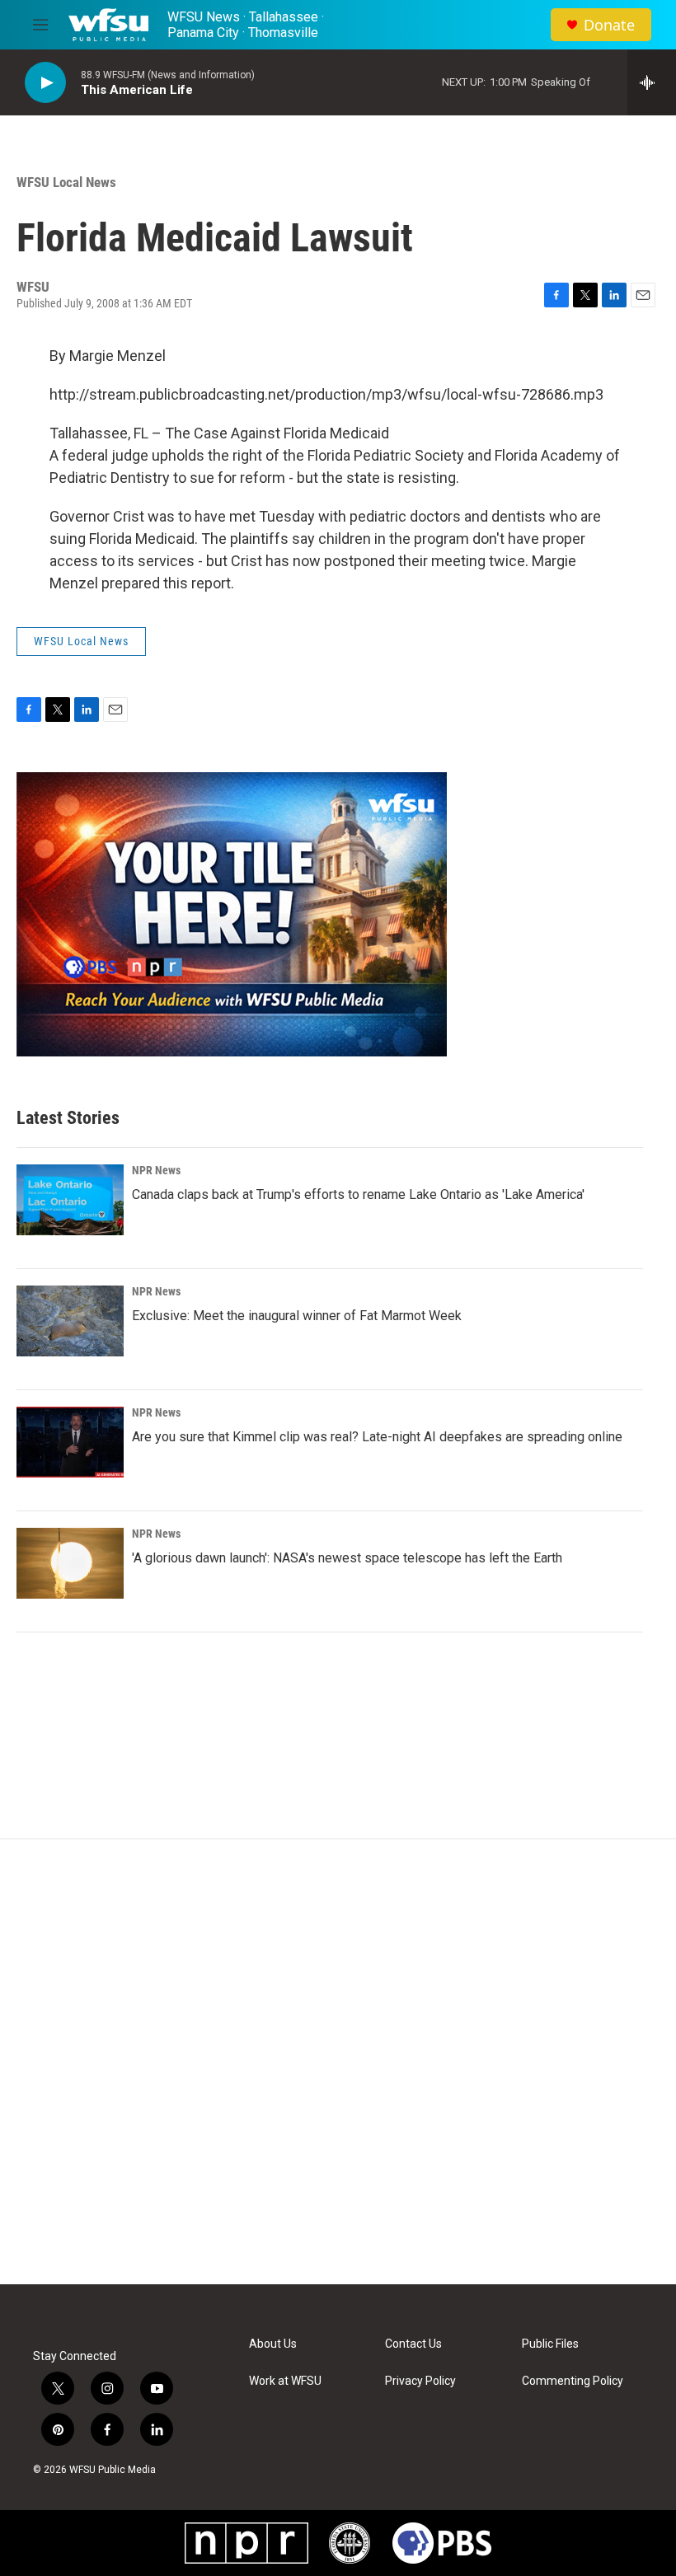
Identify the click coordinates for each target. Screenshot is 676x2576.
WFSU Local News (66, 182)
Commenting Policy (573, 2381)
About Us (273, 2344)
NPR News (156, 1170)
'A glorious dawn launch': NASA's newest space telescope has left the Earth (347, 1558)
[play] (45, 83)
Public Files (550, 2344)
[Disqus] (338, 2062)
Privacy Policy (420, 2381)
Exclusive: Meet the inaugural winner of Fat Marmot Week (297, 1316)
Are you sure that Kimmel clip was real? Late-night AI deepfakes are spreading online (377, 1437)
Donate (609, 25)
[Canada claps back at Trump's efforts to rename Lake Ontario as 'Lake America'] (70, 1200)
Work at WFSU (285, 2381)
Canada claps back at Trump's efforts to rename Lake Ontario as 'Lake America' (358, 1194)
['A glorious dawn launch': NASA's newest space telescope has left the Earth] (70, 1563)
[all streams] (652, 82)
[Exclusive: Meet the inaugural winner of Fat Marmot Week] (70, 1321)
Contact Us (413, 2344)
